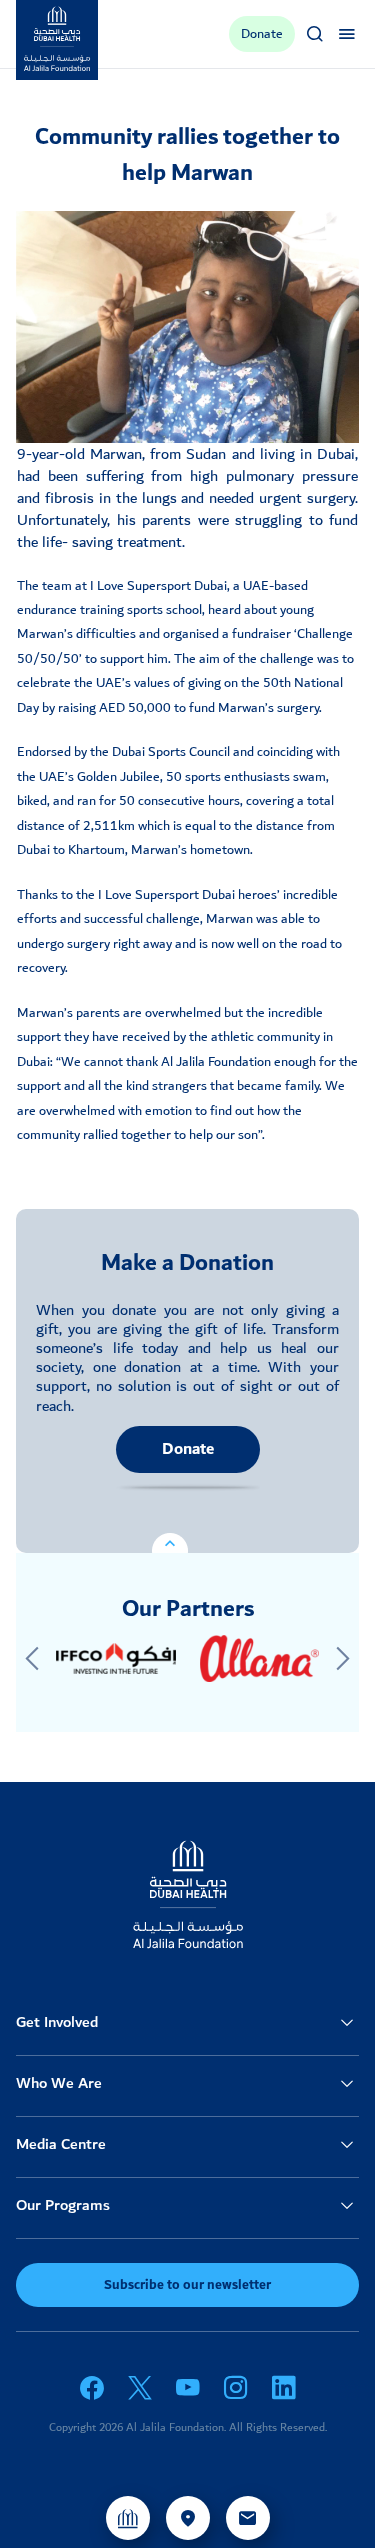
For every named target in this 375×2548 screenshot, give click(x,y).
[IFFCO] (116, 1658)
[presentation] (32, 1659)
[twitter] (140, 2388)
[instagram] (236, 2388)
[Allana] (260, 1658)
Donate (188, 1449)
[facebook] (92, 2388)
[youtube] (188, 2388)
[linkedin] (284, 2388)
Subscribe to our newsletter (187, 2285)
